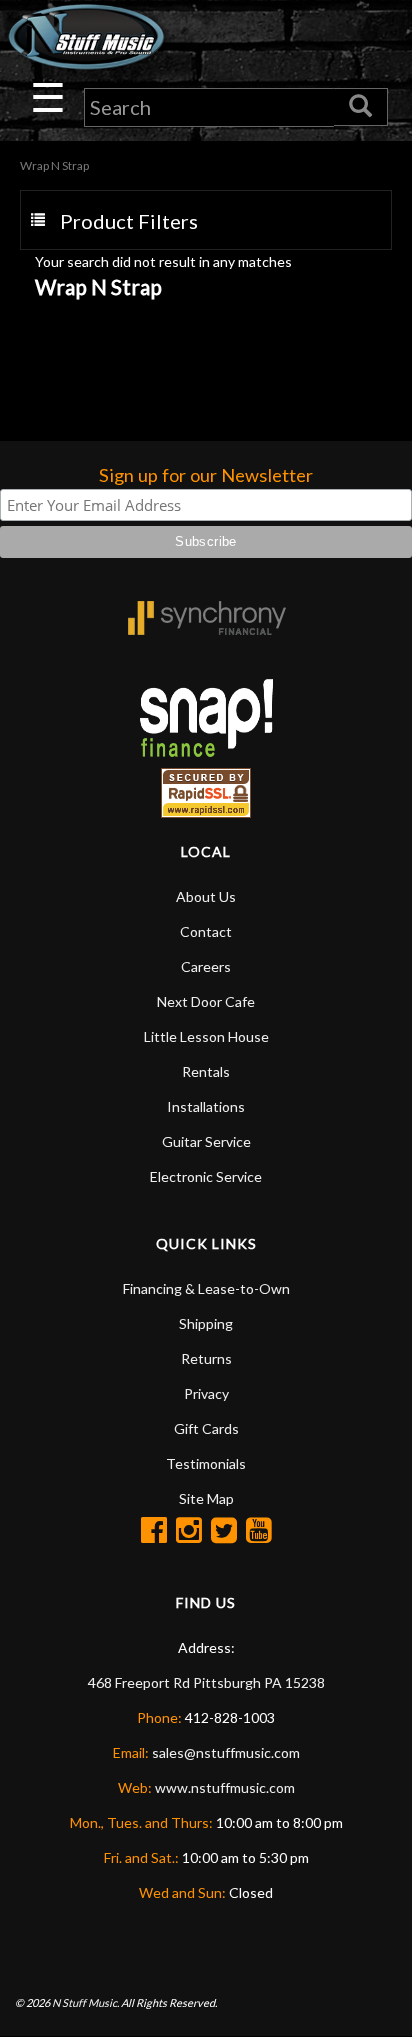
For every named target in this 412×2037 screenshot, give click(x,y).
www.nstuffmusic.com (225, 1787)
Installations (206, 1106)
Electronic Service (206, 1176)
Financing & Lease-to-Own (206, 1288)
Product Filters (129, 221)
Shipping (206, 1323)
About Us (206, 896)
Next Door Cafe (206, 1001)
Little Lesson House (206, 1036)
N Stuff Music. (85, 2002)
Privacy (206, 1393)
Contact (206, 931)
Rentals (206, 1071)
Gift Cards (206, 1428)
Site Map (206, 1498)
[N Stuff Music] (86, 36)
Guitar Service (206, 1141)
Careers (206, 966)
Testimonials (206, 1463)
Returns (206, 1358)
